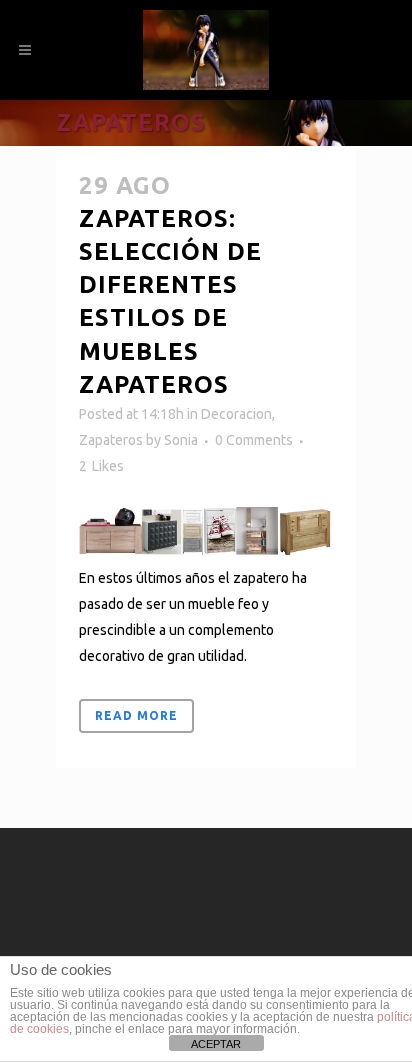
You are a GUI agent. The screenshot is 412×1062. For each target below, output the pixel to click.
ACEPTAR (216, 1044)
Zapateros (111, 440)
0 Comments (254, 440)
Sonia (181, 440)
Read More (136, 715)
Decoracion (236, 414)
